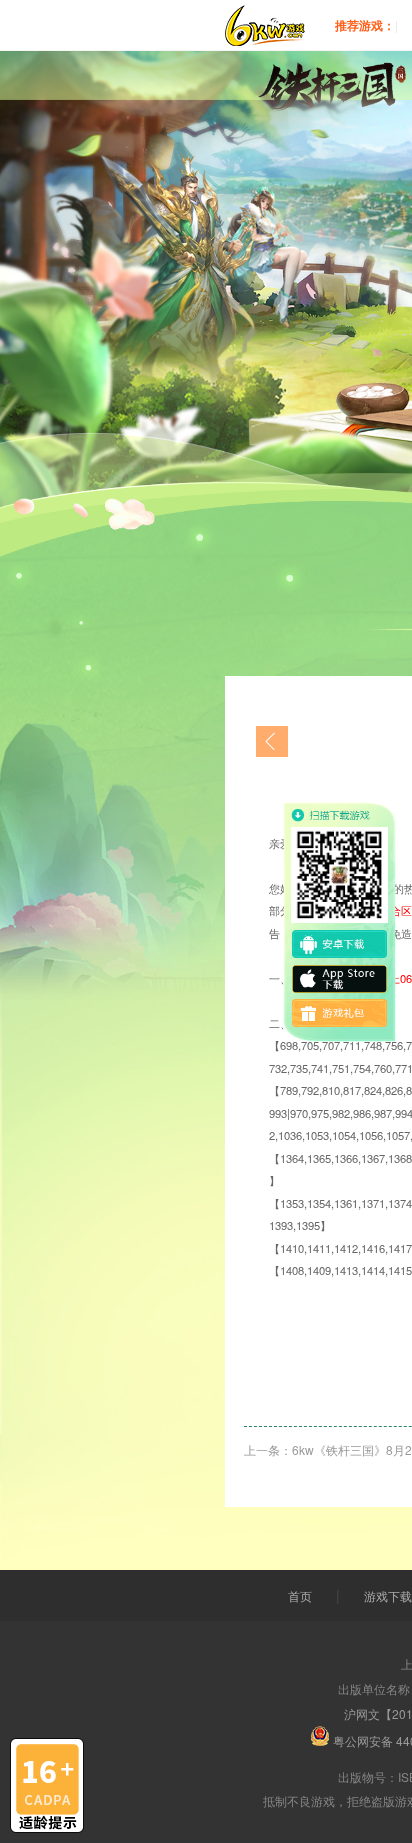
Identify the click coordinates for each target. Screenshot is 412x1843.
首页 (300, 1595)
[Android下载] (340, 944)
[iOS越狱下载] (340, 979)
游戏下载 (388, 1595)
